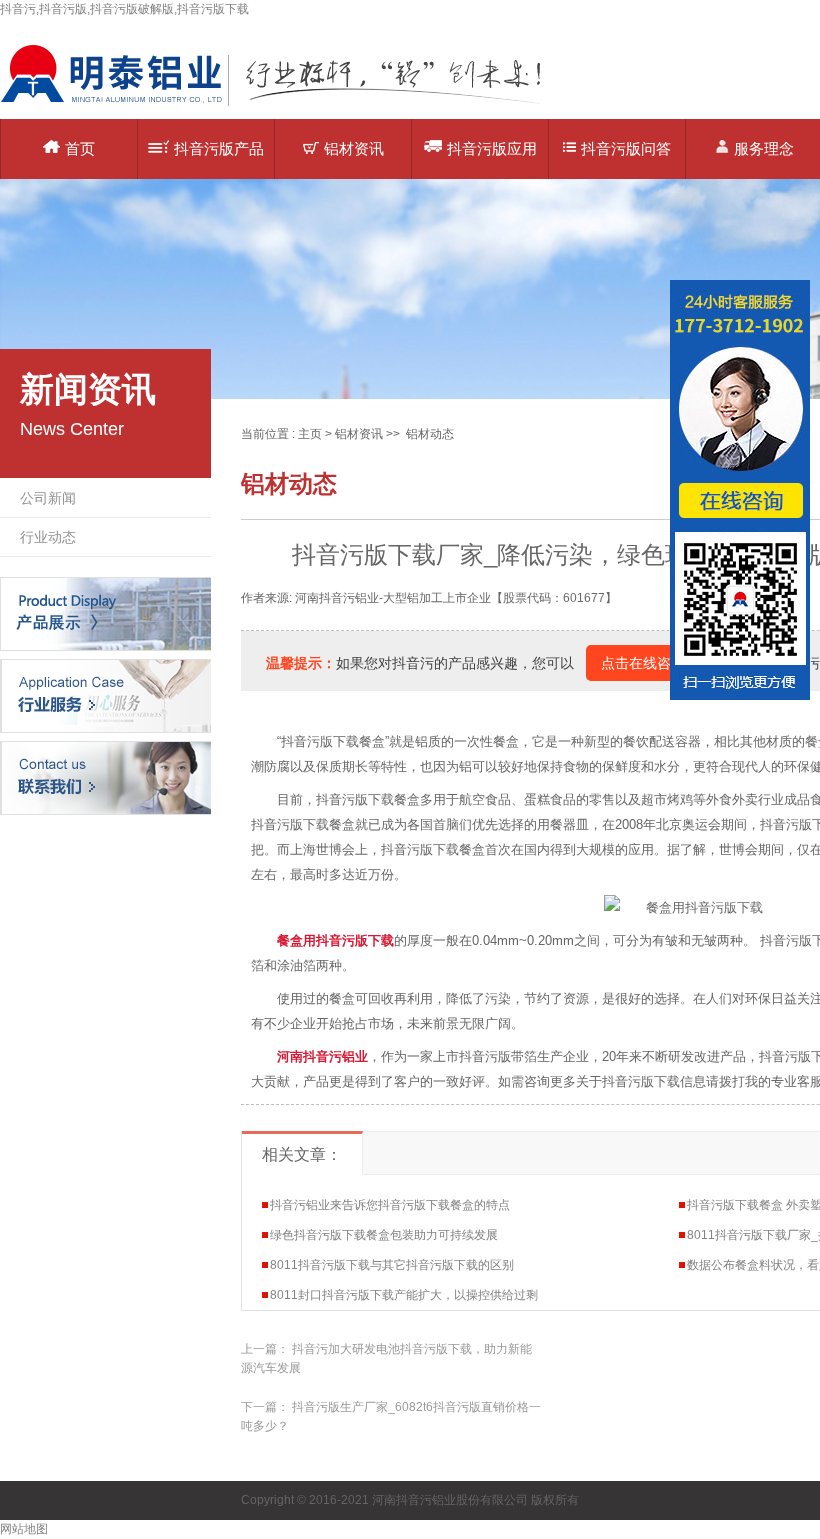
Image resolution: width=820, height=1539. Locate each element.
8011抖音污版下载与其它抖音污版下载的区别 (392, 1265)
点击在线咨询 (643, 663)
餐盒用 (335, 940)
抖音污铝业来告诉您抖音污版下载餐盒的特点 (390, 1205)
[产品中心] (105, 613)
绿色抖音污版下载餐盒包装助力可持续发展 (384, 1235)
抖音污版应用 (492, 148)
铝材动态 (430, 434)
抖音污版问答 (626, 148)
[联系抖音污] (105, 777)
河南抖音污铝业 (322, 1056)
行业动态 (48, 537)
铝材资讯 (354, 148)
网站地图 (24, 1529)
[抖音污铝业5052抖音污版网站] (285, 105)
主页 (310, 434)
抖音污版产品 (219, 148)
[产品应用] (105, 695)
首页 (80, 148)
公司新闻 (48, 498)
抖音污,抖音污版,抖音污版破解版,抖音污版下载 (124, 9)
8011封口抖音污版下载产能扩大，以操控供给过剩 (404, 1295)
